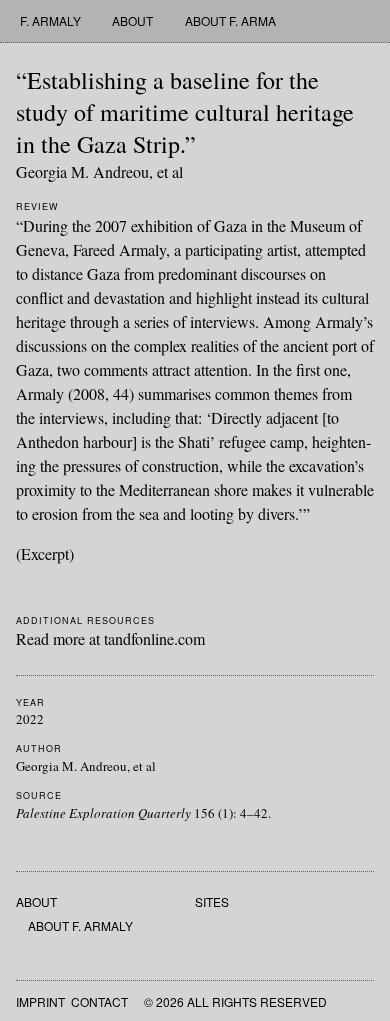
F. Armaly (50, 20)
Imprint (40, 1001)
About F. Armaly (237, 20)
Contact (99, 1001)
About (132, 20)
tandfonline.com (154, 638)
